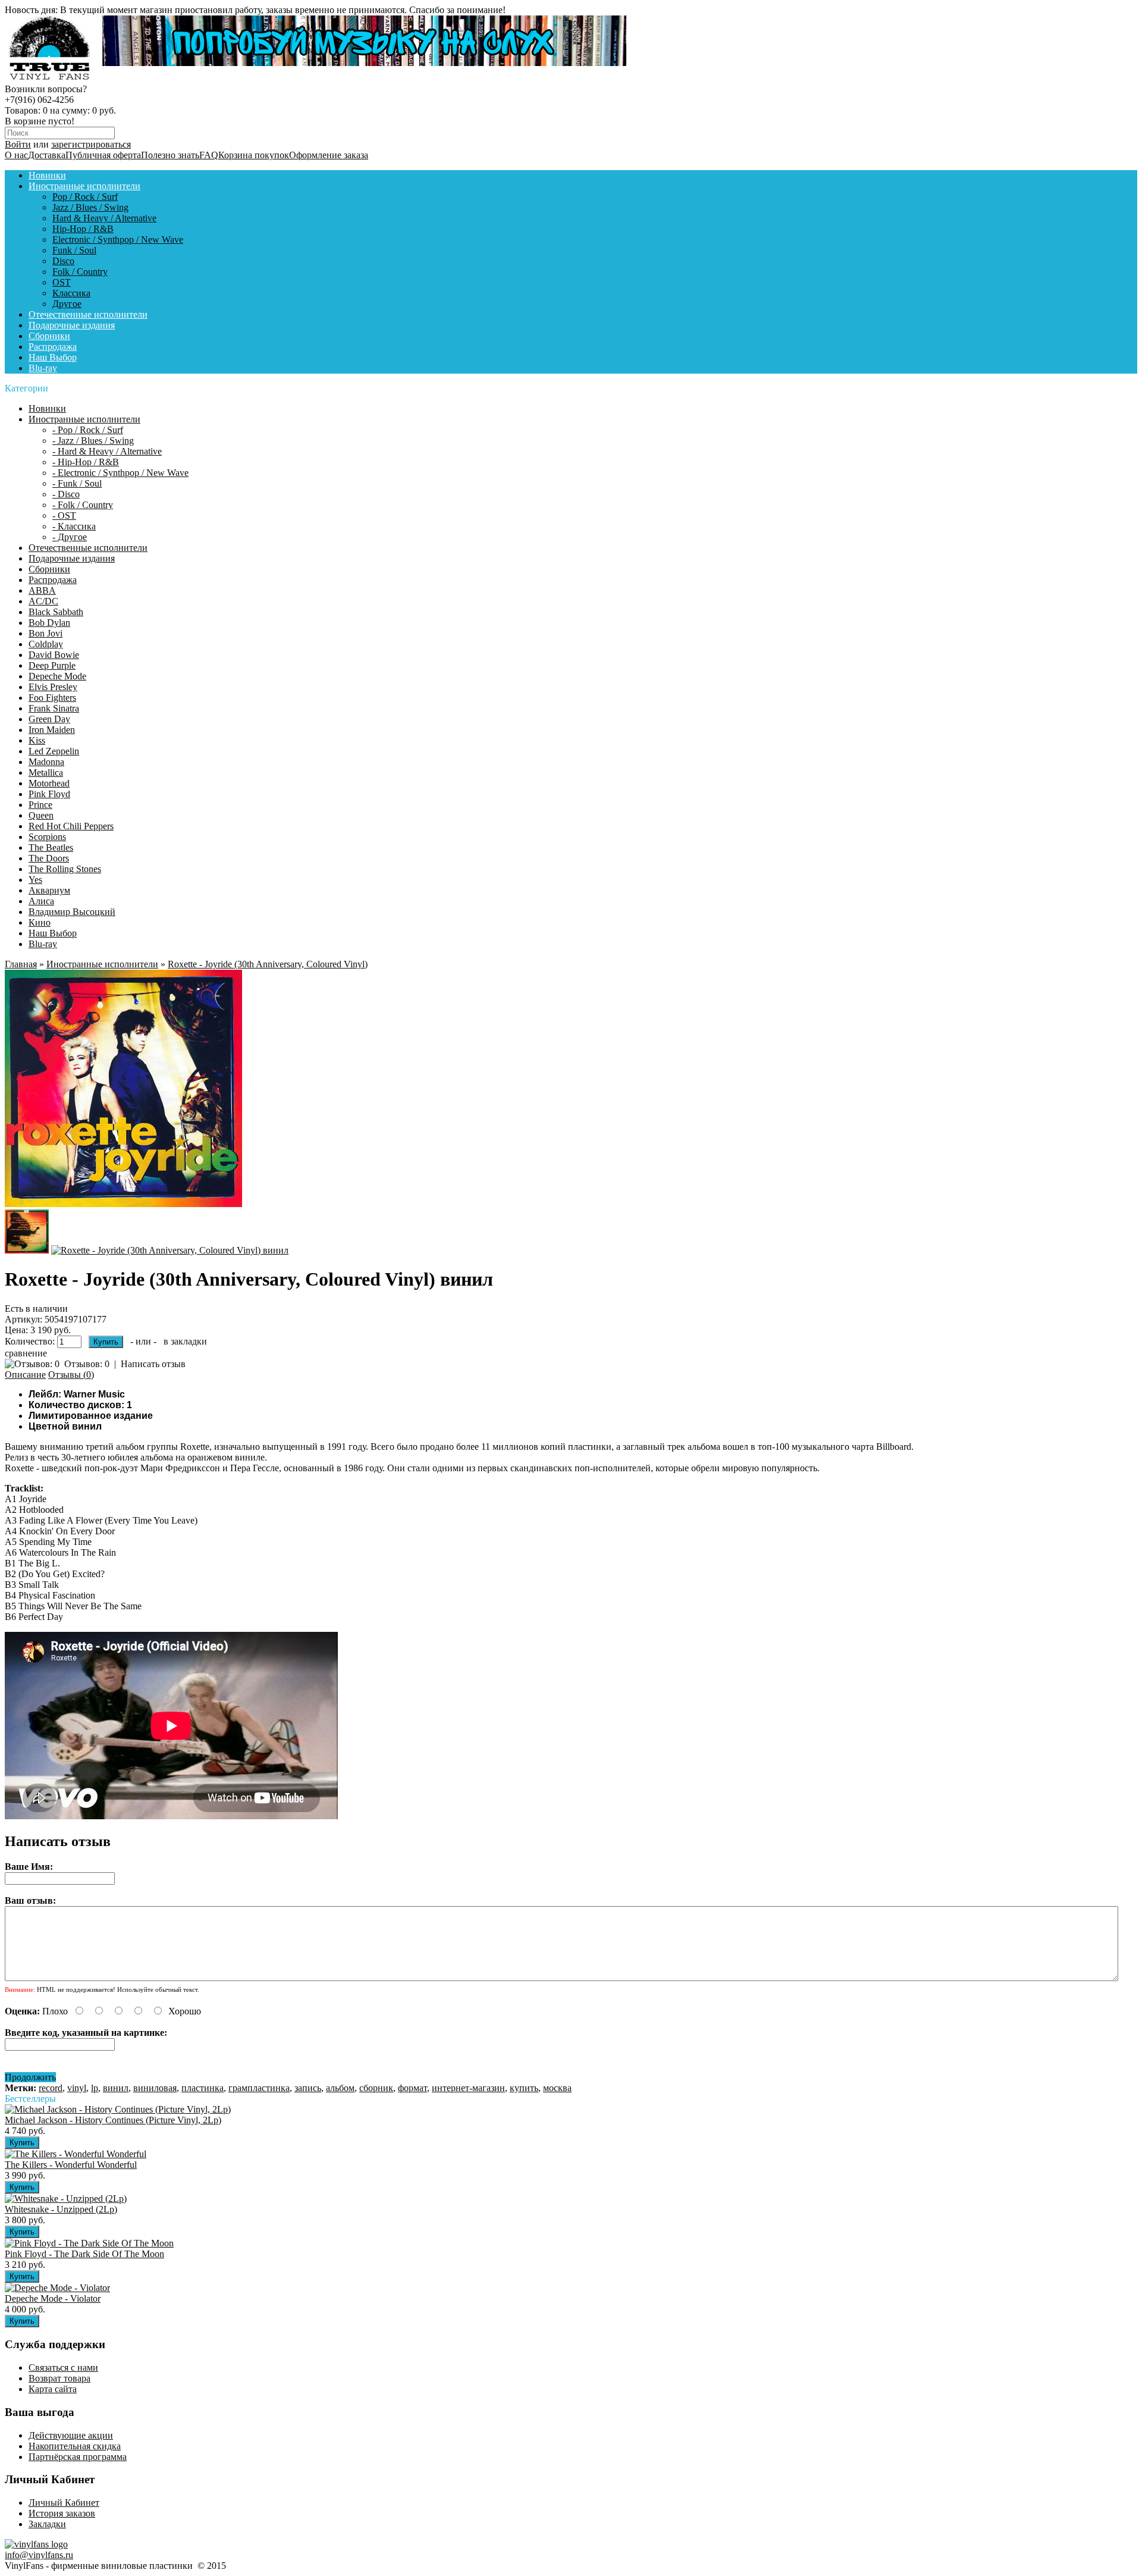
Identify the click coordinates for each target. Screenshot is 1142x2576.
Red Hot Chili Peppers (71, 826)
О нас (16, 155)
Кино (40, 922)
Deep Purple (52, 665)
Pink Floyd (49, 794)
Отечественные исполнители (88, 314)
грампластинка (259, 2088)
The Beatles (51, 847)
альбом (340, 2088)
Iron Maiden (52, 730)
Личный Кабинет (64, 2503)
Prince (40, 805)
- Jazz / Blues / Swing (93, 441)
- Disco (66, 494)
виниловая (155, 2088)
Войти (18, 144)
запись (308, 2088)
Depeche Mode (57, 676)
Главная (21, 964)
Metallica (46, 773)
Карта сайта (53, 2389)
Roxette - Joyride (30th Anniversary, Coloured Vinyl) (268, 964)
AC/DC (43, 601)
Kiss (37, 740)
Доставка (47, 155)
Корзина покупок (254, 155)
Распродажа (53, 347)
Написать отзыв (153, 1364)
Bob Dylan (49, 623)
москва (557, 2088)
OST (62, 282)
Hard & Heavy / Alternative (104, 218)
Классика (71, 293)
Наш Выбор (53, 357)
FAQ (209, 155)
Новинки (47, 175)
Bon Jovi (46, 633)
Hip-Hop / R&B (83, 229)
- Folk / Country (83, 505)
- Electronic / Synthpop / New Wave (120, 473)
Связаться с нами (63, 2367)
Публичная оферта (103, 155)
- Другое (70, 537)
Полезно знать (170, 155)
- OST (64, 515)
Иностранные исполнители (84, 186)
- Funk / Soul (77, 483)
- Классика (74, 526)
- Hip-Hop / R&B (86, 462)
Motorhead (49, 783)
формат (412, 2088)
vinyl (77, 2088)
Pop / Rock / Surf (85, 197)
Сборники (49, 336)
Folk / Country (80, 272)
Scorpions (47, 837)
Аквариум (49, 890)
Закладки (47, 2524)
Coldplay (46, 644)
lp (95, 2088)
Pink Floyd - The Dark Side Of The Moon (84, 2254)
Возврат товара (59, 2378)
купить (524, 2088)
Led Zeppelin (54, 751)
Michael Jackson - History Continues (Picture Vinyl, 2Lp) (113, 2120)
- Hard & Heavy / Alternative (107, 451)
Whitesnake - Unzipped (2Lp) (61, 2209)
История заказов (62, 2513)
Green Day (49, 719)
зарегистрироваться (91, 144)
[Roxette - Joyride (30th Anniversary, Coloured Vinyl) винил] (123, 1204)
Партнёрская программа (78, 2457)
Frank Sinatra (54, 708)
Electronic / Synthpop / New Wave (118, 239)
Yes (35, 880)
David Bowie (54, 655)
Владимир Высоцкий (72, 912)
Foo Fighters (52, 698)
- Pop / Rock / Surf (88, 430)
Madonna (46, 762)
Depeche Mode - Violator (53, 2298)
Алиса (41, 901)
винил (116, 2088)
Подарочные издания (72, 325)
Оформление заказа (329, 155)
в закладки (185, 1341)
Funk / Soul (74, 250)
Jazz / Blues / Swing (90, 207)
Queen (41, 815)
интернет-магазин (468, 2088)
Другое (67, 304)
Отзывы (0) (71, 1375)
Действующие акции (71, 2435)
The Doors (49, 858)
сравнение (26, 1353)
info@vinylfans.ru (39, 2555)
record (51, 2088)
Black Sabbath (56, 612)
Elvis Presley (53, 687)
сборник (376, 2088)
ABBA (42, 590)
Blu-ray (43, 368)
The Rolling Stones (65, 869)
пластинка (203, 2088)
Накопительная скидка (75, 2446)
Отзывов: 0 (87, 1364)
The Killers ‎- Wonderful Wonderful (71, 2165)
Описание (25, 1375)
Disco (63, 261)
